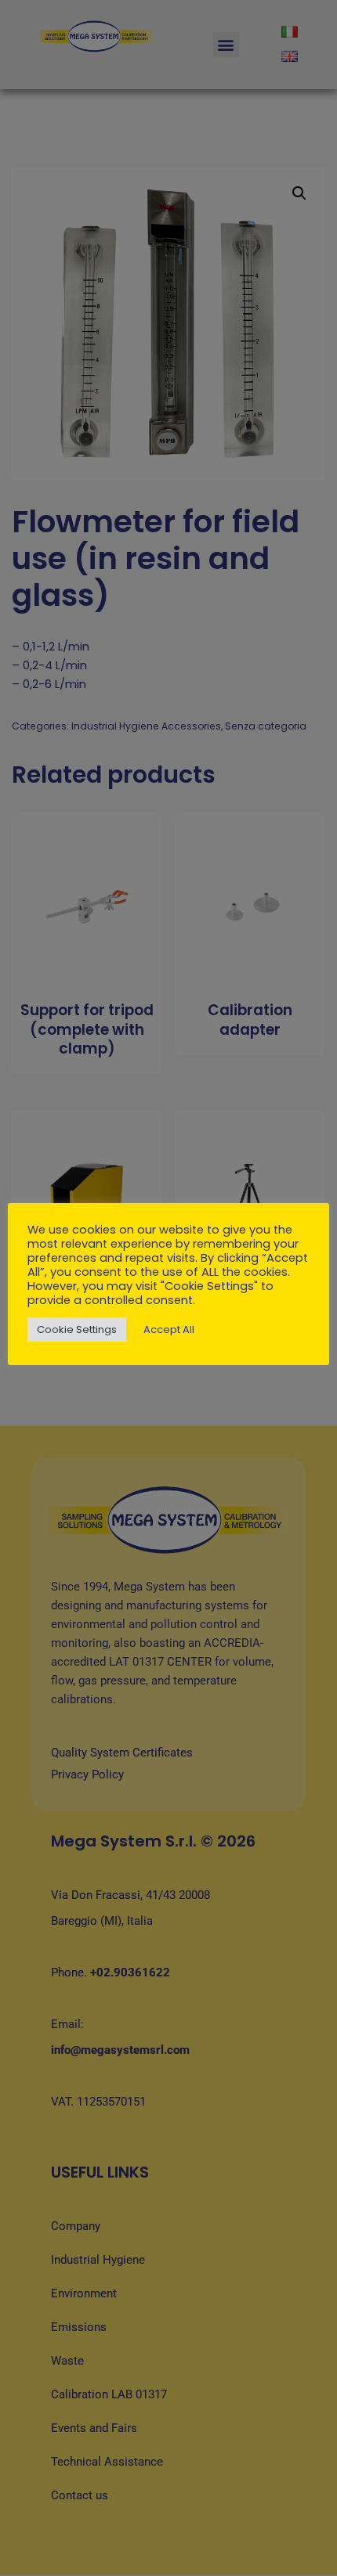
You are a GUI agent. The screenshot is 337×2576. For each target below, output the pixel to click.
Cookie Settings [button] (77, 1329)
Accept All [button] (169, 1329)
